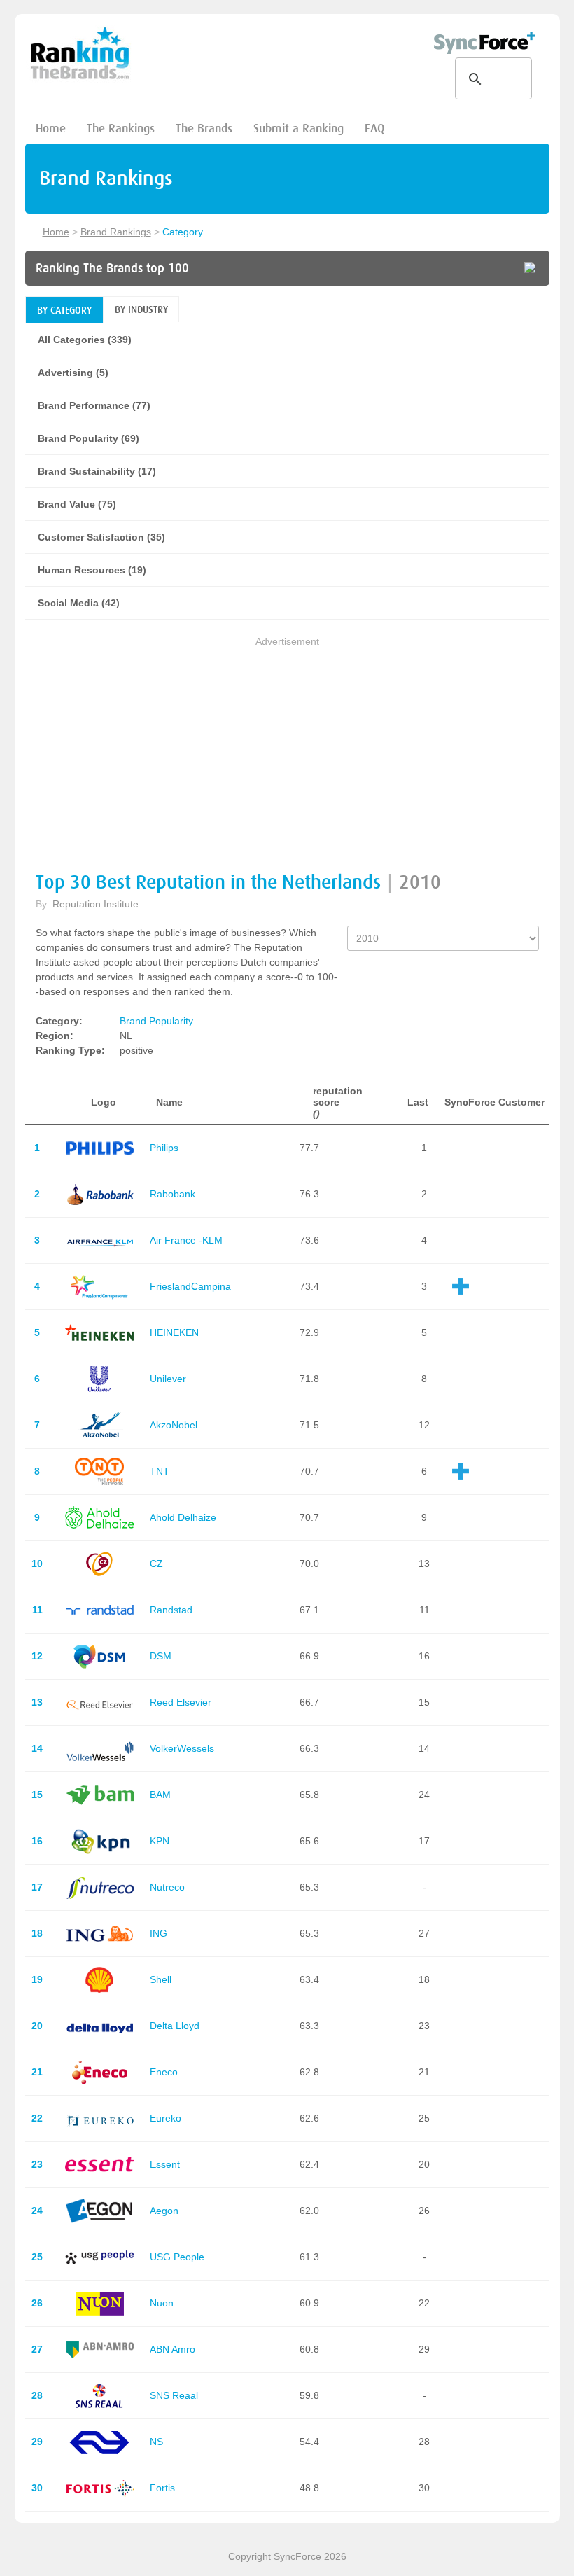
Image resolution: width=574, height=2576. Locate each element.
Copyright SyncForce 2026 (287, 2556)
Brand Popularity (156, 1021)
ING (159, 1933)
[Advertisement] (287, 747)
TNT (160, 1471)
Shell (161, 1979)
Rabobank (173, 1194)
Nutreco (167, 1887)
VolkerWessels (182, 1748)
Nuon (162, 2303)
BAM (160, 1795)
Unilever (168, 1379)
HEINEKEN (174, 1332)
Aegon (164, 2211)
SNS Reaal (174, 2395)
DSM (161, 1656)
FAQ (374, 128)
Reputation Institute (96, 904)
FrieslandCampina (190, 1286)
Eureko (166, 2118)
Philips (164, 1148)
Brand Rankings (116, 232)
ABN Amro (173, 2349)
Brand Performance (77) (94, 405)
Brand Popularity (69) (89, 438)
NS (156, 2442)
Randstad (171, 1610)
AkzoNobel (174, 1425)
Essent (165, 2164)
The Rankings (121, 128)
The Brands (204, 128)
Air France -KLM (186, 1240)
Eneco (164, 2072)
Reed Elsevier (181, 1702)
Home (51, 128)
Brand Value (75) (77, 504)
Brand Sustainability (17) (97, 471)
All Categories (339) (85, 340)
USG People (177, 2257)
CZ (156, 1564)
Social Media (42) (79, 603)
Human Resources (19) (92, 570)
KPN (160, 1841)
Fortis (162, 2488)
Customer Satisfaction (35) (101, 537)
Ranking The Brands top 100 (112, 268)
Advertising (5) (73, 373)
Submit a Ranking (299, 128)
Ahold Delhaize (183, 1517)
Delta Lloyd (175, 2026)
